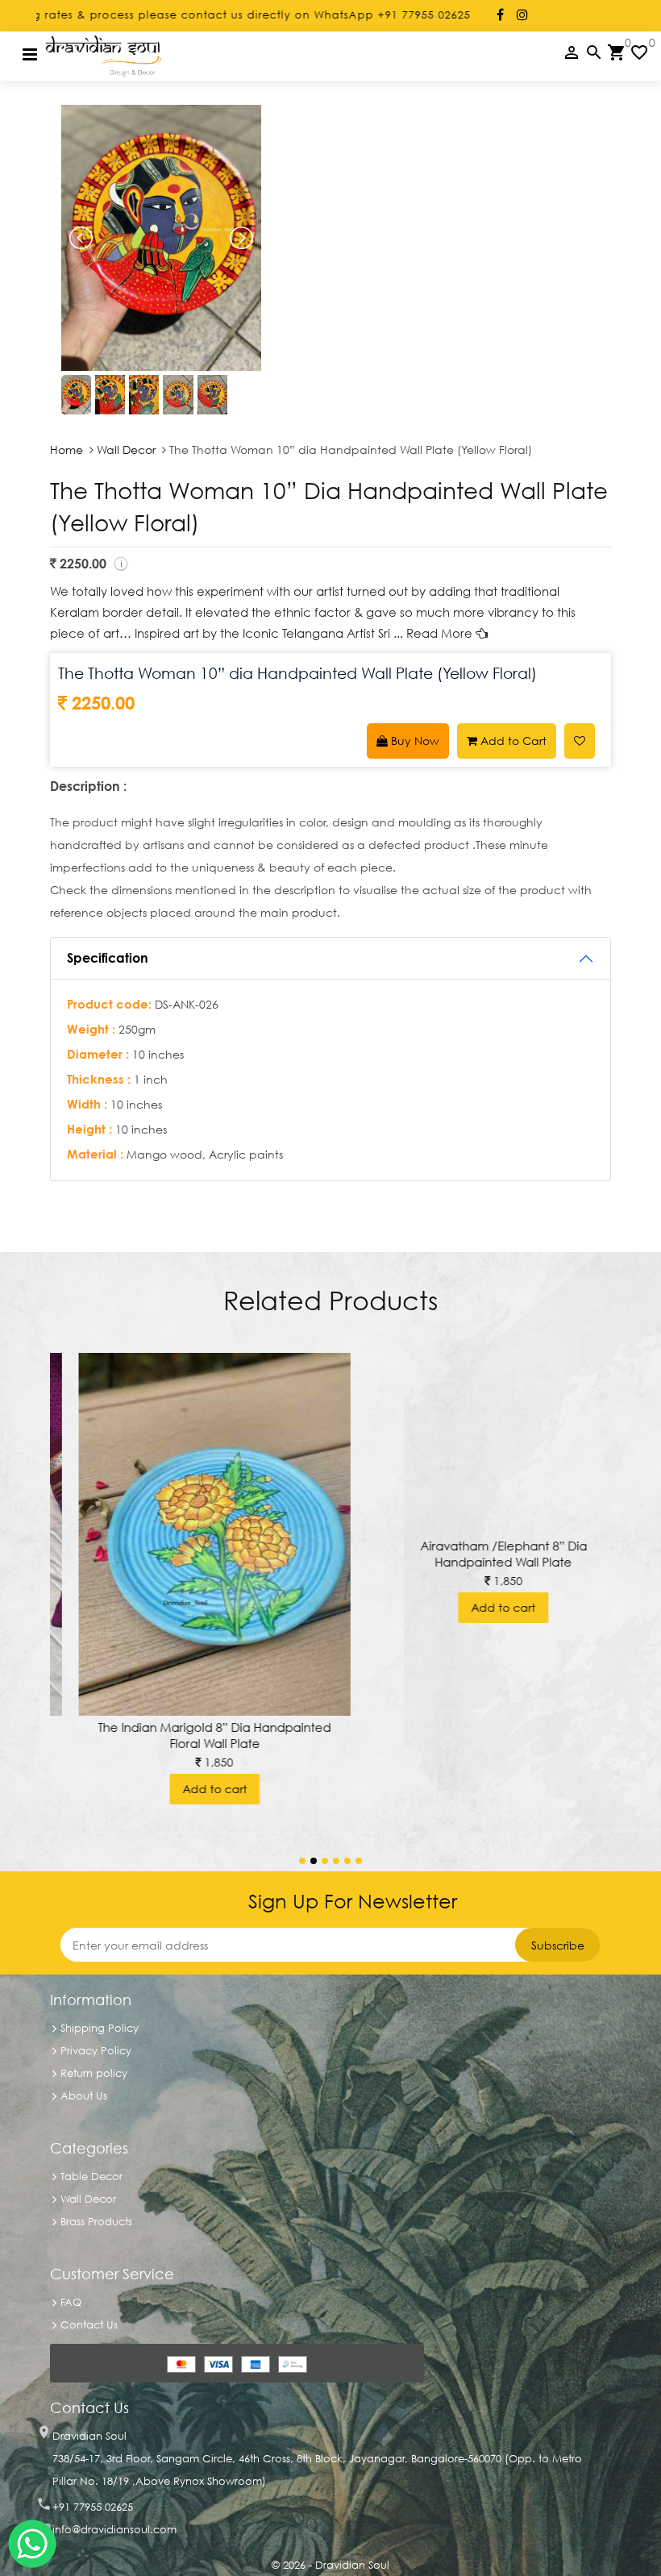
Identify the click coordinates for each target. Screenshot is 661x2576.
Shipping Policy (100, 2028)
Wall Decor (126, 449)
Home (68, 449)
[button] (302, 1861)
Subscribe (558, 1945)
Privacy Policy (96, 2050)
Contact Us (89, 2324)
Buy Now (414, 741)
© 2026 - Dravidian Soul (330, 2565)
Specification (108, 958)
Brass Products (96, 2221)
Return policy (94, 2073)
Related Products (330, 1300)
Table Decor (91, 2176)
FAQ (71, 2302)
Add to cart (186, 1789)
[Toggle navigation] (30, 54)
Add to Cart (512, 741)
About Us (84, 2095)
